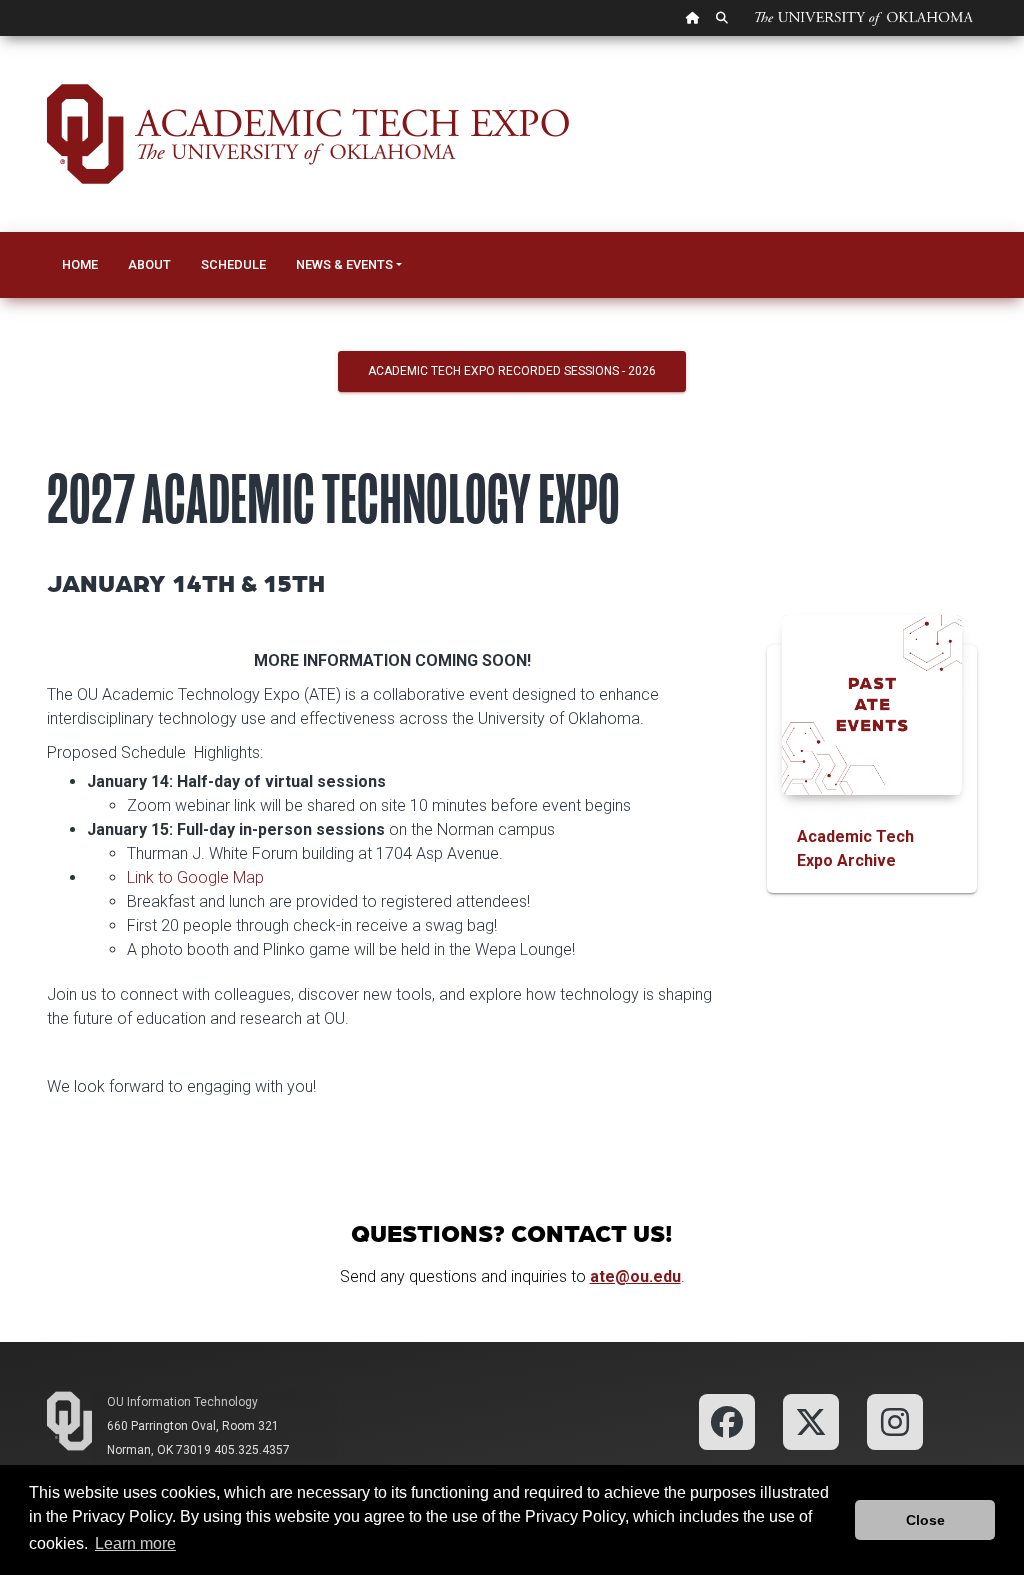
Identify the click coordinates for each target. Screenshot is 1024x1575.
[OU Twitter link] (811, 1420)
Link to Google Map (195, 877)
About (149, 264)
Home (80, 264)
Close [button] (925, 1520)
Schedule (233, 264)
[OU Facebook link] (727, 1420)
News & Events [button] (344, 264)
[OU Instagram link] (895, 1420)
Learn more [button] (135, 1543)
